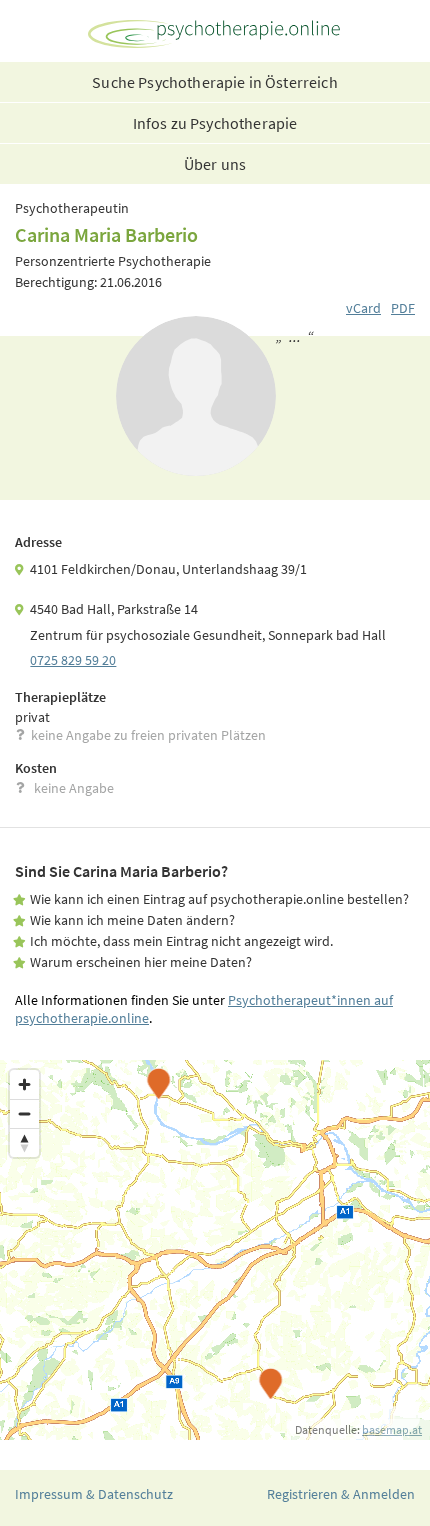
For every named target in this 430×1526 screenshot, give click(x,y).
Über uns (215, 164)
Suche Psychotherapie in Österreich (214, 82)
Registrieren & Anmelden (341, 1494)
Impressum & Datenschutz (94, 1494)
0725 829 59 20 (73, 660)
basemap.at (392, 1429)
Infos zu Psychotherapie (215, 123)
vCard (363, 308)
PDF (403, 308)
